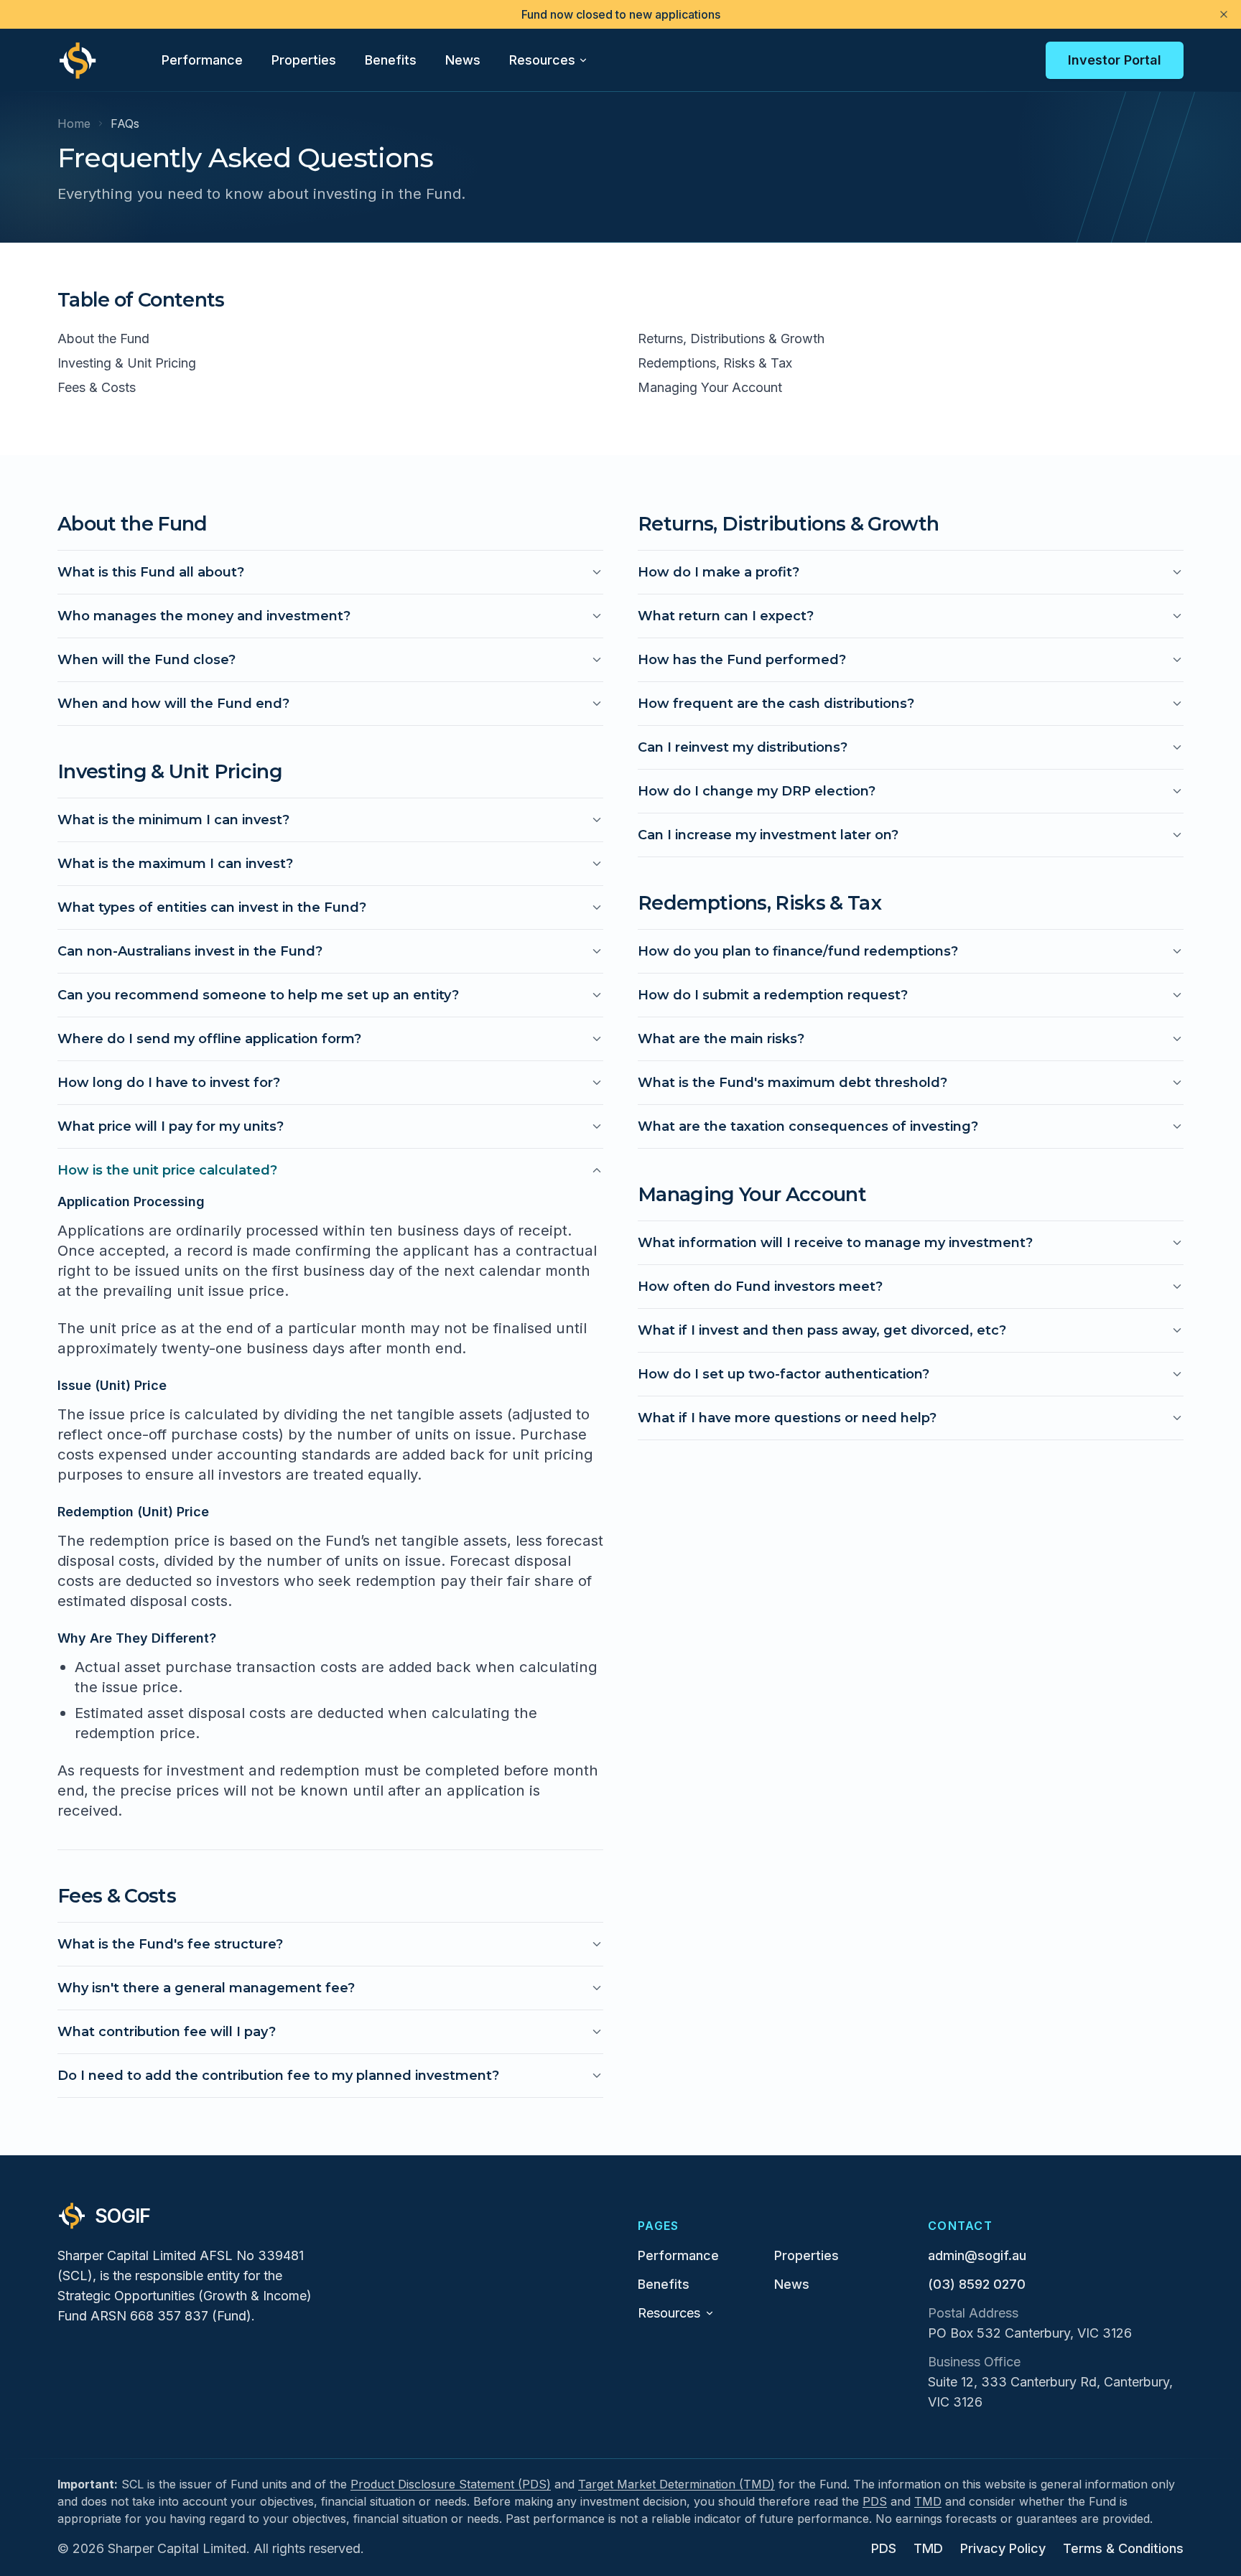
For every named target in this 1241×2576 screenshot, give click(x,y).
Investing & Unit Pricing (127, 363)
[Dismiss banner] (1224, 14)
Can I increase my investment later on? (768, 835)
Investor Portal (1115, 60)
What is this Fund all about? (151, 572)
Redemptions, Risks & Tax (715, 363)
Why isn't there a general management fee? (206, 1988)
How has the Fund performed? (742, 660)
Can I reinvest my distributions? (743, 747)
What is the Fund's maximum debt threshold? (793, 1083)
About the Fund (103, 339)
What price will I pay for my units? (171, 1126)
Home (74, 123)
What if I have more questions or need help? (787, 1418)
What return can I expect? (726, 616)
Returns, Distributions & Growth (731, 339)
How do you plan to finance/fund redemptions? (798, 951)
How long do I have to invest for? (169, 1083)
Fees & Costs (97, 387)
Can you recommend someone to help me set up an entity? (258, 995)
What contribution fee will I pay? (167, 2032)
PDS (875, 2501)
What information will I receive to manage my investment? (835, 1243)
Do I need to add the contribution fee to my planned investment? (278, 2076)
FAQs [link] (125, 123)
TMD (928, 2501)
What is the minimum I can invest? (173, 820)
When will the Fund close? (147, 660)
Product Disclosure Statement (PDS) (451, 2484)
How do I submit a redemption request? (773, 995)
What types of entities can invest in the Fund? (212, 907)
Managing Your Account (710, 387)
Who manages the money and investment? (204, 616)
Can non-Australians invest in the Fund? (190, 951)
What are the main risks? (721, 1039)
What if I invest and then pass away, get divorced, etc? (822, 1330)
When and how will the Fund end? (173, 704)
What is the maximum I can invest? (175, 864)
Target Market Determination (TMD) (677, 2484)
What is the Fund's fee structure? (170, 1944)
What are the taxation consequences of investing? (808, 1126)
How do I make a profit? (719, 572)
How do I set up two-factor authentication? (784, 1374)
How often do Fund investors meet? (760, 1287)
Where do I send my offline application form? (209, 1039)
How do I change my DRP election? (757, 791)
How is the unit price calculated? (167, 1170)
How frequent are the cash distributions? (776, 704)
